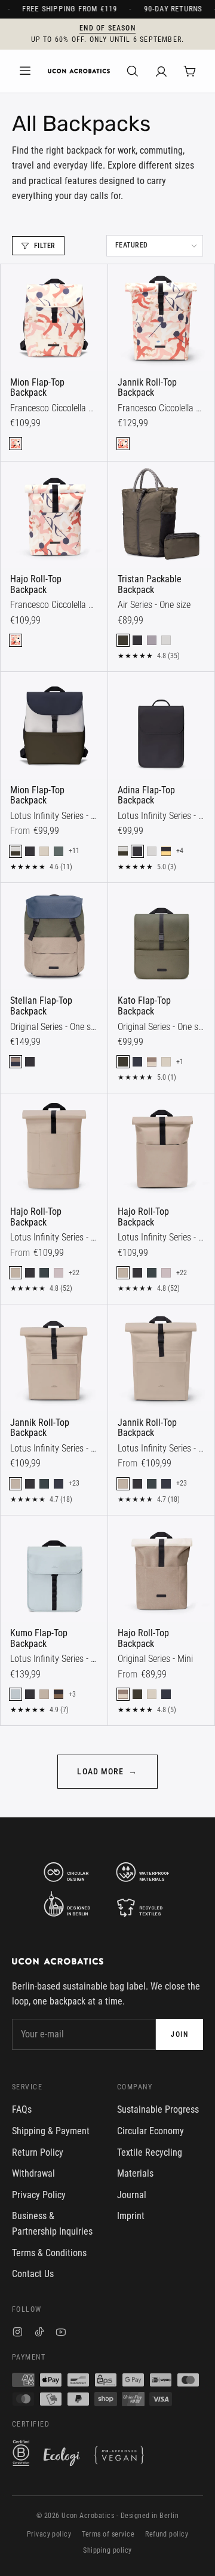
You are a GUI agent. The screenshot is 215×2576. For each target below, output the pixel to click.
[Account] (161, 71)
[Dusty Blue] (16, 1694)
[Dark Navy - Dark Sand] (16, 1062)
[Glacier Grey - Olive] (16, 851)
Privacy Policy (39, 2195)
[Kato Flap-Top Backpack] (162, 936)
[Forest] (44, 1273)
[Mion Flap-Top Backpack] (54, 318)
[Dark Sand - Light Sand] (152, 1062)
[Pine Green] (59, 851)
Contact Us (33, 2274)
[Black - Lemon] (166, 851)
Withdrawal (33, 2173)
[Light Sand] (44, 851)
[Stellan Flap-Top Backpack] (54, 936)
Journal (132, 2195)
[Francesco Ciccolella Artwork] (16, 444)
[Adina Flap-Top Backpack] (162, 725)
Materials (135, 2173)
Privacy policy (49, 2534)
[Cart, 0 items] (190, 71)
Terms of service (108, 2534)
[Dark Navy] (137, 1062)
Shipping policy (107, 2550)
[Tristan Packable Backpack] (162, 515)
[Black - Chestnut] (59, 1694)
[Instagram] (18, 2334)
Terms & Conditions (49, 2253)
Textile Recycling (150, 2152)
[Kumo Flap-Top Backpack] (54, 1569)
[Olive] (123, 640)
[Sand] (16, 1273)
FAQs (22, 2109)
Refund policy (167, 2534)
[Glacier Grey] (166, 640)
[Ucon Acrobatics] (79, 71)
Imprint (131, 2216)
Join (179, 2034)
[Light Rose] (59, 1273)
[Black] (137, 640)
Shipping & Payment (51, 2131)
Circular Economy (150, 2131)
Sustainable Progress (158, 2109)
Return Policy (38, 2152)
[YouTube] (61, 2334)
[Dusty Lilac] (152, 640)
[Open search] (133, 71)
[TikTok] (39, 2334)
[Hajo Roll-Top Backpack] (54, 515)
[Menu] (25, 71)
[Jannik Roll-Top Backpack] (162, 318)
